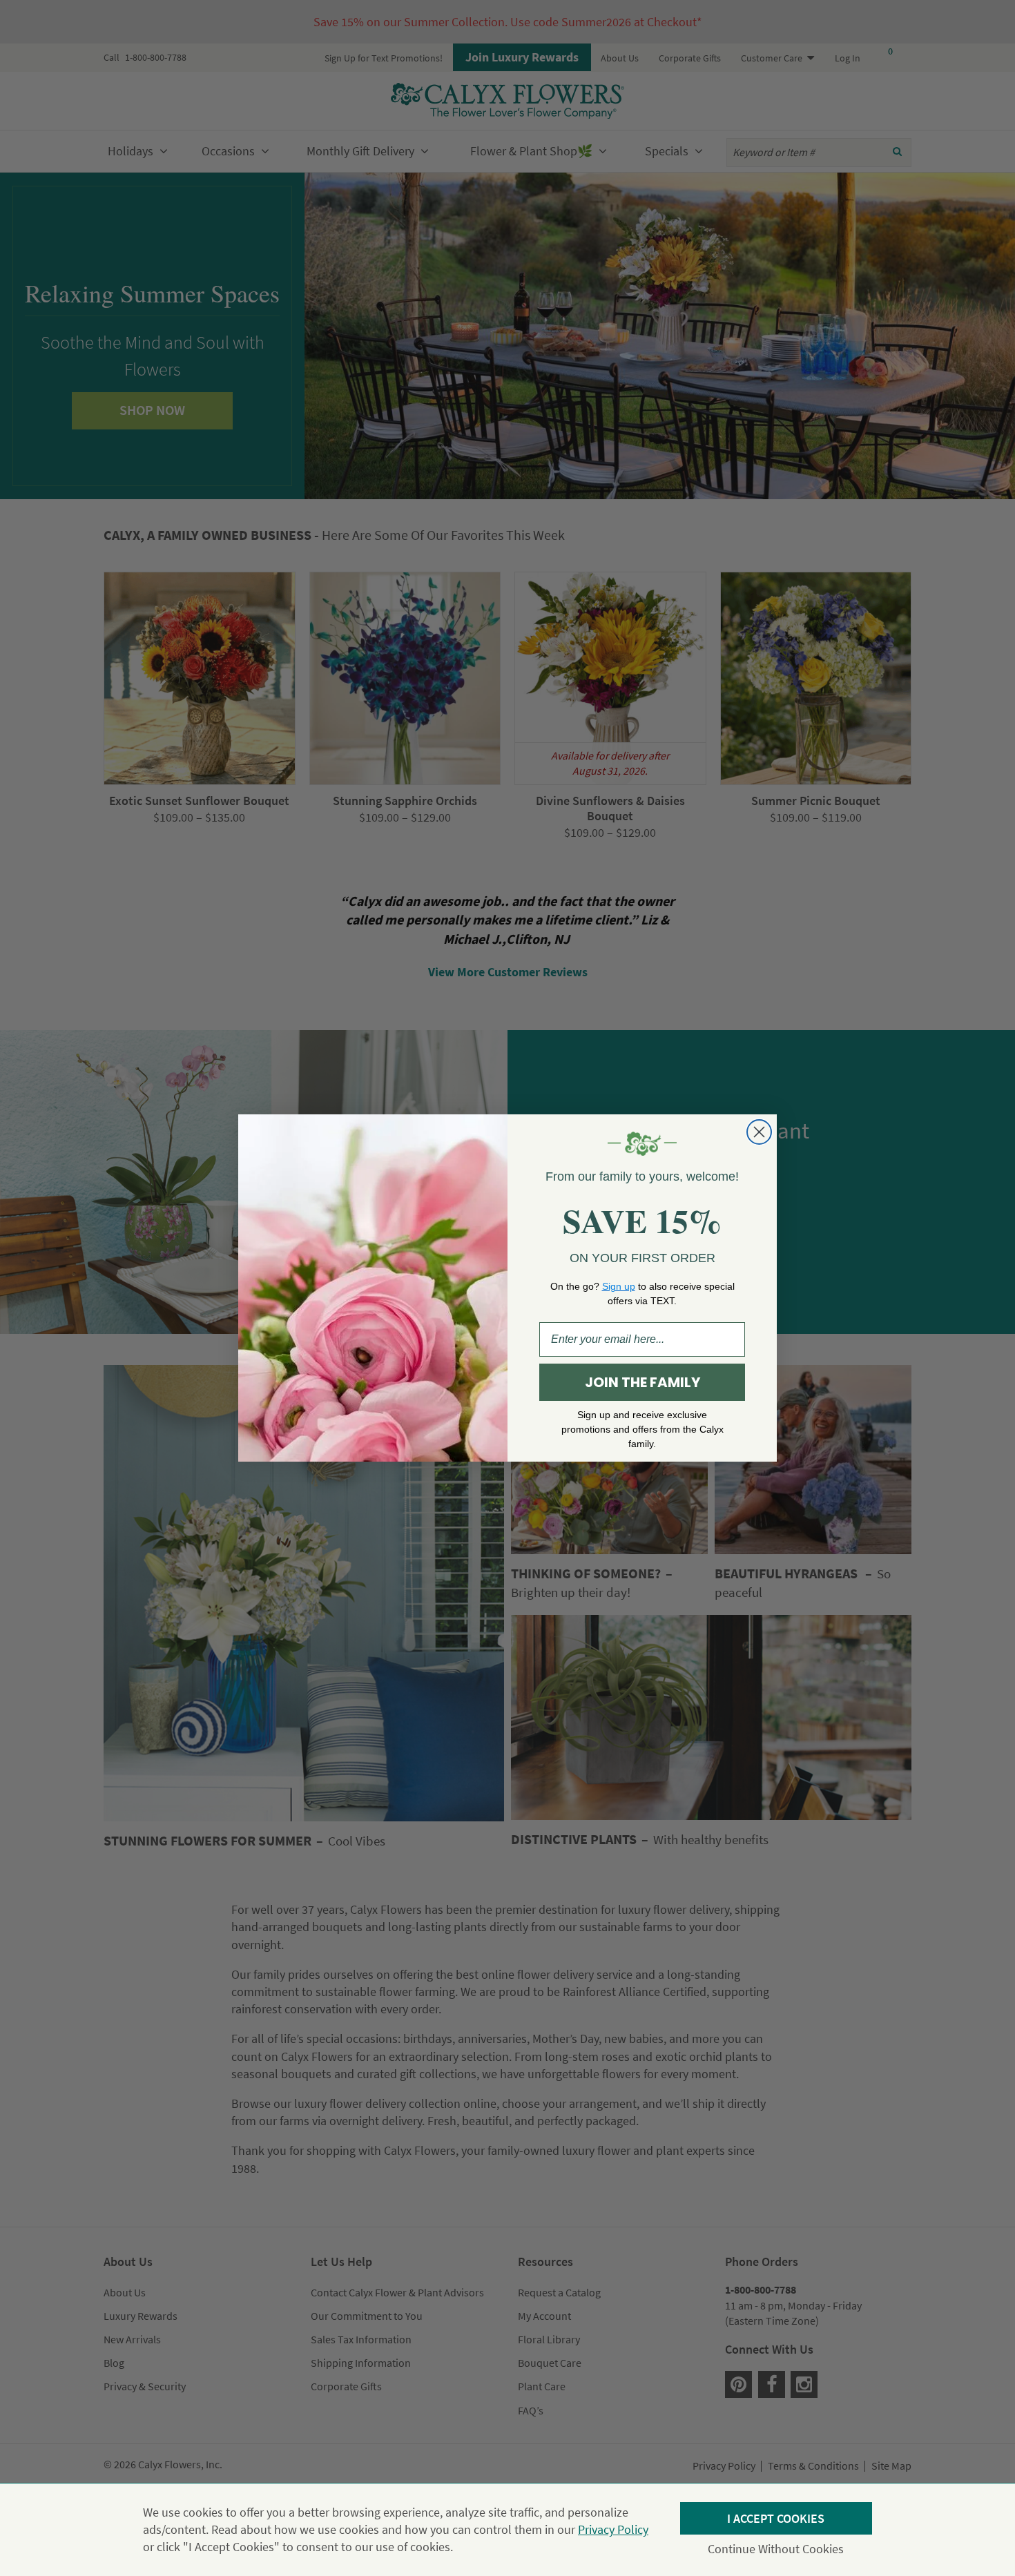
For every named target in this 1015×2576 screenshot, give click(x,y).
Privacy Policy (613, 2529)
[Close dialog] (759, 1132)
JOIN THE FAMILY (642, 1382)
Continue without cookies (776, 2549)
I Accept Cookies (776, 2518)
